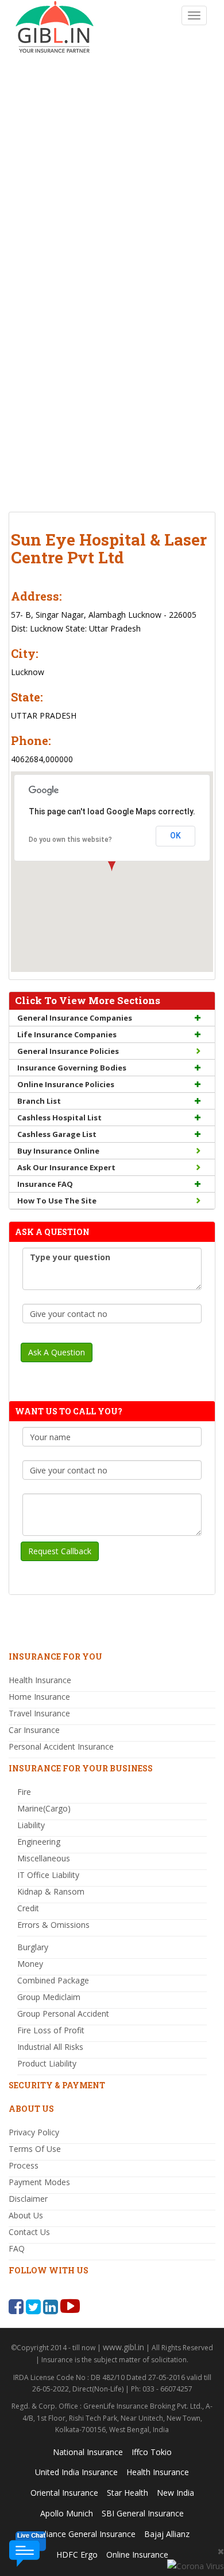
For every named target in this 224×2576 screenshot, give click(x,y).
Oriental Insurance (64, 2493)
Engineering (39, 1842)
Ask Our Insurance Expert (66, 1167)
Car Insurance (34, 1730)
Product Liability (47, 2063)
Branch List (39, 1101)
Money (30, 1964)
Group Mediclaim (49, 1997)
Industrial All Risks (50, 2047)
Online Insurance (137, 2555)
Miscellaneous (44, 1858)
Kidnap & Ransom (51, 1891)
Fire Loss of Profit (51, 2030)
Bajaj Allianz (167, 2534)
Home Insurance (39, 1697)
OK (175, 836)
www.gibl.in (123, 2347)
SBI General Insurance (143, 2513)
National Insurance (88, 2452)
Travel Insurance (39, 1713)
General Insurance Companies (75, 1018)
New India (175, 2493)
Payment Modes (39, 2182)
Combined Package (53, 1980)
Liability (31, 1825)
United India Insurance (76, 2472)
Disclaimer (28, 2199)
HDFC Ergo (77, 2555)
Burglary (33, 1947)
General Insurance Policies (68, 1051)
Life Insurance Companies (67, 1034)
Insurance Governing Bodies (72, 1068)
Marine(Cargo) (44, 1808)
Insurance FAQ (45, 1184)
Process (24, 2165)
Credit (28, 1908)
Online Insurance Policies (66, 1084)
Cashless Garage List (57, 1134)
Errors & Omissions (53, 1925)
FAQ (17, 2248)
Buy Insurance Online (58, 1151)
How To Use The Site (57, 1201)
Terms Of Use (35, 2149)
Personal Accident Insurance (61, 1746)
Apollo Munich (67, 2513)
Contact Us (29, 2232)
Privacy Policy (34, 2132)
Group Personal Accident (63, 2014)
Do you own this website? (70, 840)
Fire (24, 1792)
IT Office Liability (48, 1875)
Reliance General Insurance (85, 2534)
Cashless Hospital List (59, 1118)
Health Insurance (40, 1680)
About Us (26, 2215)
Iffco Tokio (152, 2452)
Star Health (128, 2493)
